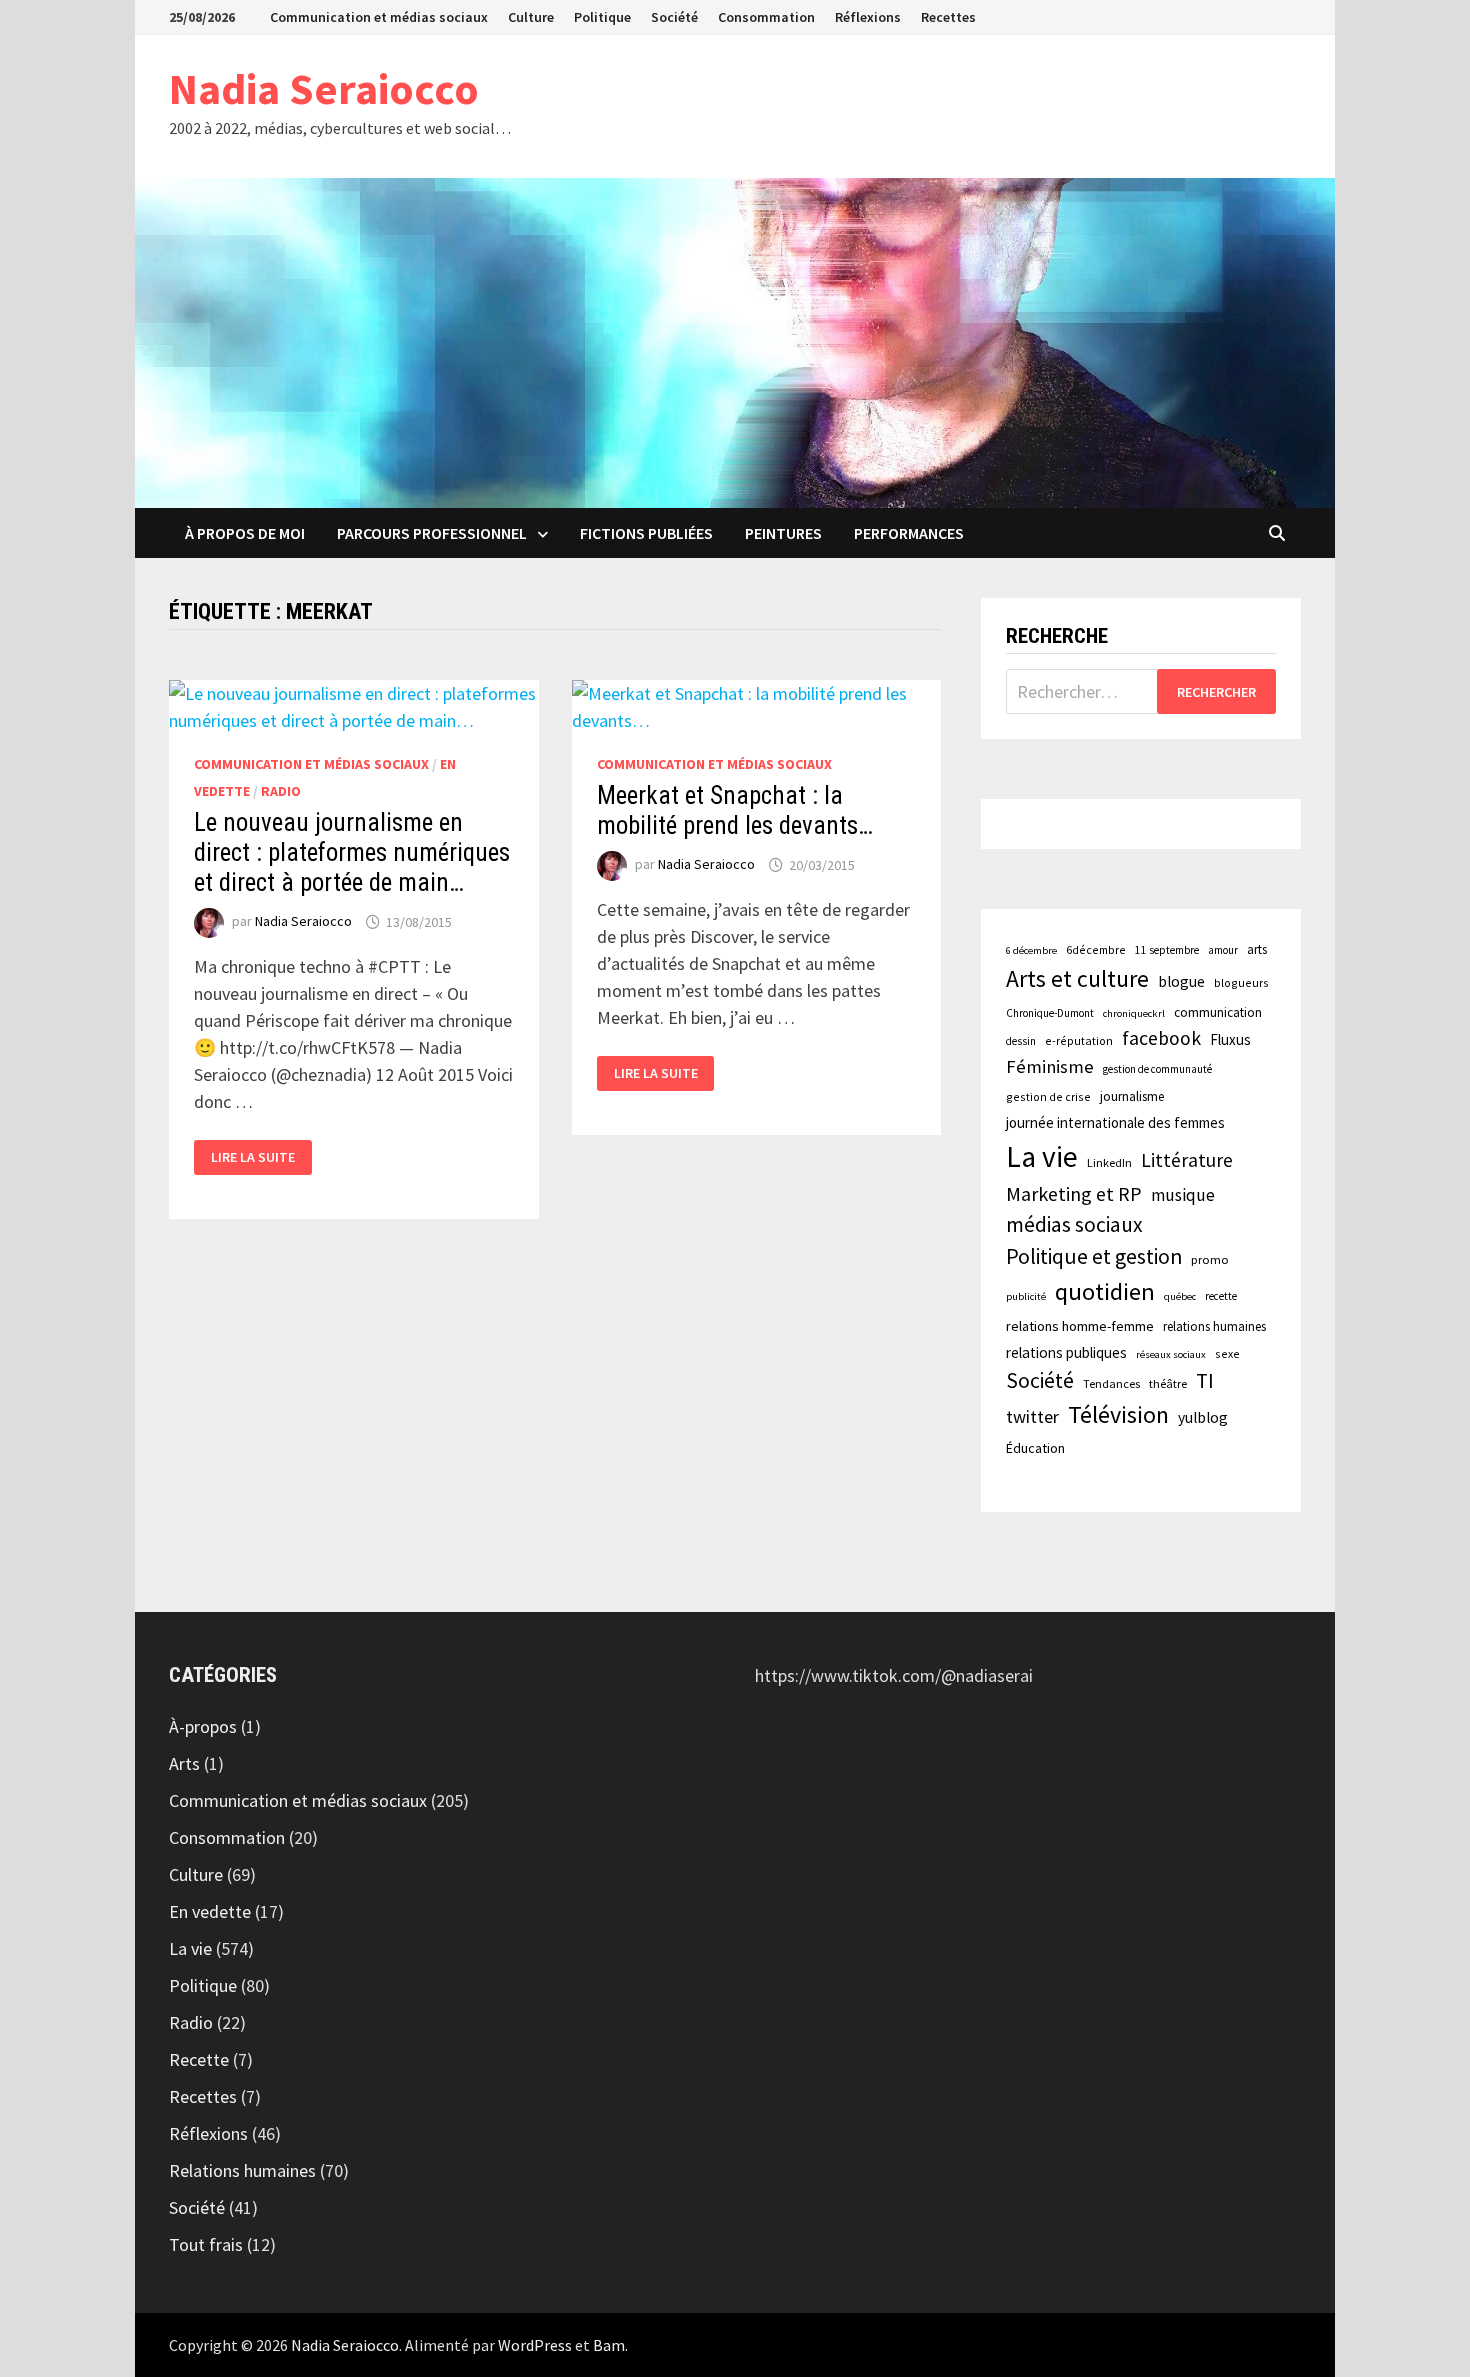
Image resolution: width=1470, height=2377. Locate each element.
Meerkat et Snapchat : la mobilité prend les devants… (735, 810)
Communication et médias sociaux (379, 17)
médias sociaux (1074, 1224)
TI (1205, 1380)
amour (1223, 950)
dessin (1021, 1041)
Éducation (1035, 1448)
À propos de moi (245, 533)
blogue (1181, 981)
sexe (1227, 1353)
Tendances (1111, 1383)
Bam (609, 2345)
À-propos (203, 1726)
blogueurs (1241, 982)
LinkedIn (1109, 1162)
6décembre (1096, 949)
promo (1210, 1259)
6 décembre (1031, 950)
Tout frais (206, 2244)
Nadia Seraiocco (324, 88)
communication (1218, 1012)
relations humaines (1214, 1326)
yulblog (1203, 1417)
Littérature (1187, 1160)
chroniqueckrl (1134, 1013)
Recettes (948, 17)
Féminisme (1050, 1066)
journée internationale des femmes (1115, 1122)
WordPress (535, 2345)
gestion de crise (1048, 1096)
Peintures (783, 533)
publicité (1026, 1296)
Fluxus (1230, 1039)
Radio (281, 791)
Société (674, 17)
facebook (1161, 1038)
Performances (909, 533)
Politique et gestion (1094, 1256)
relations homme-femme (1080, 1326)
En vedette (210, 1911)
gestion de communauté (1157, 1069)
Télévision (1118, 1414)
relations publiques (1066, 1352)
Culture (531, 17)
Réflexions (868, 17)
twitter (1032, 1416)
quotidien (1105, 1291)
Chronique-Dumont (1050, 1013)
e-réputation (1079, 1040)
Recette (199, 2059)
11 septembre (1167, 950)
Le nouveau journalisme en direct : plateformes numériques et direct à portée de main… (352, 852)
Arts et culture (1077, 978)
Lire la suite (254, 1157)
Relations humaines (242, 2170)
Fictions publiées (646, 533)
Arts (184, 1763)
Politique (602, 17)
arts (1257, 949)
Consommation (766, 17)
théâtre (1168, 1383)
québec (1180, 1296)
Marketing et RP (1074, 1193)
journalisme (1132, 1096)
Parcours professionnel (432, 533)
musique (1183, 1195)
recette (1221, 1296)
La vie (1042, 1156)
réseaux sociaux (1171, 1354)
